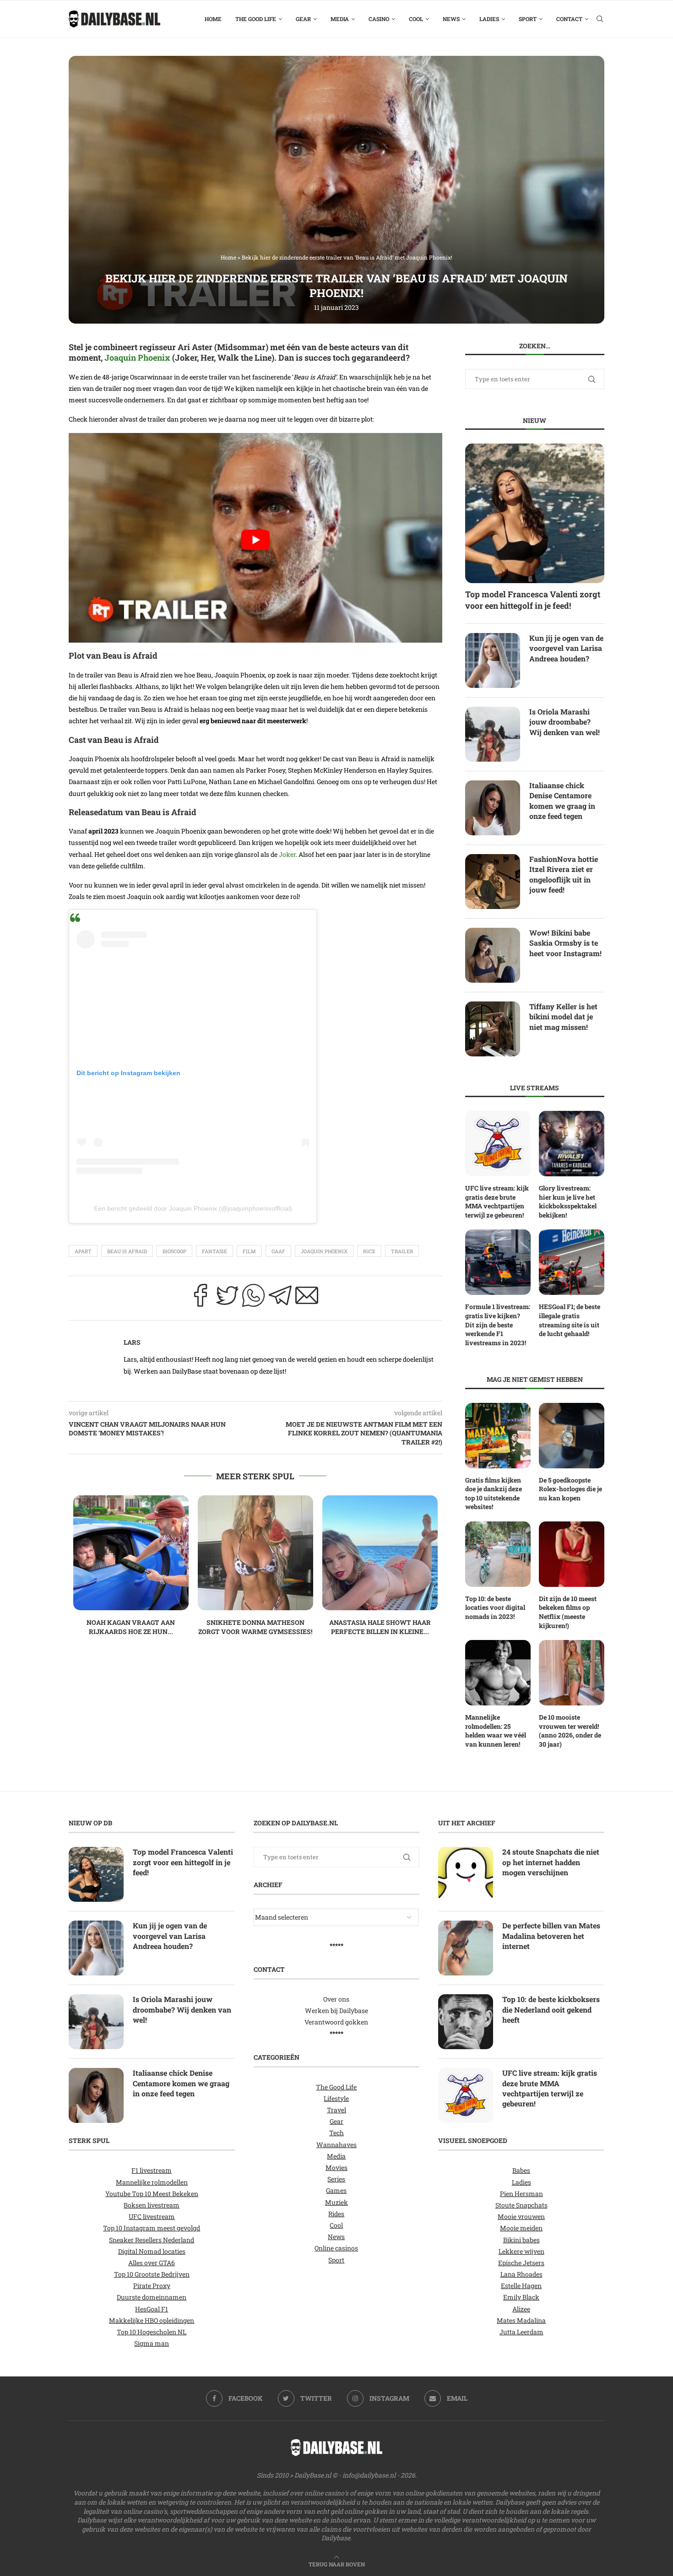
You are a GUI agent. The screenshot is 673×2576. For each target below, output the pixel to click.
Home (213, 19)
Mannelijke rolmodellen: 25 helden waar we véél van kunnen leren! (496, 1731)
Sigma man (152, 2343)
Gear (303, 19)
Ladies (489, 19)
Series (336, 2179)
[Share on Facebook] (201, 1298)
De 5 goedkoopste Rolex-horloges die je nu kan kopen (570, 1489)
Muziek (336, 2202)
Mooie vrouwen (521, 2216)
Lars (132, 1342)
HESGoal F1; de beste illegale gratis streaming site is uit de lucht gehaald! (570, 1320)
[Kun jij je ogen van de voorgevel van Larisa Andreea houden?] (493, 660)
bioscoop (174, 1251)
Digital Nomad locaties (152, 2251)
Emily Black (521, 2297)
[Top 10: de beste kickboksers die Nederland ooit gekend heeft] (466, 2022)
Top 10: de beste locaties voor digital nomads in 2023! (495, 1607)
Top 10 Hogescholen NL (152, 2332)
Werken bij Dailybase (336, 2010)
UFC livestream (152, 2216)
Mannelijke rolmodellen (152, 2182)
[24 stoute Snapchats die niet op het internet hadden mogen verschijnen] (466, 1874)
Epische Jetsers (521, 2262)
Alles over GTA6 (152, 2262)
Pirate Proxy (152, 2286)
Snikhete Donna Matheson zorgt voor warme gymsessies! (255, 1627)
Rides (336, 2213)
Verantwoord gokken (336, 2022)
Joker (287, 854)
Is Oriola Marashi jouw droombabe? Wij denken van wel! (564, 722)
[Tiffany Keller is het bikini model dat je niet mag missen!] (493, 1029)
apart (83, 1251)
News (451, 19)
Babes (521, 2170)
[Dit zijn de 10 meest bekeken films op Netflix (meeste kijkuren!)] (572, 1554)
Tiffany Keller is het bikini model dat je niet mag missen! (563, 1017)
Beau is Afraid (127, 1251)
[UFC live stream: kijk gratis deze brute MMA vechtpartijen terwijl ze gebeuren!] (498, 1144)
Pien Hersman (521, 2193)
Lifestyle (336, 2098)
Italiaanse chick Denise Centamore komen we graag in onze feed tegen (562, 801)
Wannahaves (336, 2144)
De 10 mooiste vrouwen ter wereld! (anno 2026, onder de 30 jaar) (570, 1731)
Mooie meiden (521, 2228)
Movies (336, 2167)
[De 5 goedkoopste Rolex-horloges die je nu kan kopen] (572, 1436)
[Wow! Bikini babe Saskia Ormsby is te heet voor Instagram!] (493, 955)
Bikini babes (521, 2239)
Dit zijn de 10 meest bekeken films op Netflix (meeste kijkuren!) (568, 1612)
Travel (336, 2110)
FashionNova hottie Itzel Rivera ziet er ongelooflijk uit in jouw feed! (564, 874)
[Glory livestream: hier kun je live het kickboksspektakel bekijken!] (572, 1144)
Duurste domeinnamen (152, 2297)
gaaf (278, 1251)
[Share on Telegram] (280, 1298)
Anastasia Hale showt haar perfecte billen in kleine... (380, 1627)
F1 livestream (152, 2170)
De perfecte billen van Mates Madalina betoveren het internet (551, 1936)
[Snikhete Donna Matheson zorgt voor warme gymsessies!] (255, 1553)
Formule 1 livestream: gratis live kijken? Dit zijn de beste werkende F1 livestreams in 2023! (498, 1324)
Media (340, 19)
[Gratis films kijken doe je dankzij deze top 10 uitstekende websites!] (498, 1436)
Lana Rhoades (521, 2274)
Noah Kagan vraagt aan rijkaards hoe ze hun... (131, 1627)
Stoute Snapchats (521, 2205)
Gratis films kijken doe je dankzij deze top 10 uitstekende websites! (494, 1494)
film (249, 1251)
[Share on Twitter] (227, 1298)
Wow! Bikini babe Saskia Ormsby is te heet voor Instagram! (565, 943)
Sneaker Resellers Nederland (152, 2239)
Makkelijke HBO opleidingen (152, 2320)
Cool (416, 19)
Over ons (336, 1999)
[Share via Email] (307, 1298)
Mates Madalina (521, 2320)
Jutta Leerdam (521, 2332)
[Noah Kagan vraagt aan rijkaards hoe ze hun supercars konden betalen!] (131, 1553)
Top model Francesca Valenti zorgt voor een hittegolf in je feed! (533, 600)
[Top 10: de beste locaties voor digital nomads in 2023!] (498, 1554)
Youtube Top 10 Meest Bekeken (152, 2193)
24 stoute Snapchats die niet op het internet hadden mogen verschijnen (551, 1862)
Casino (379, 19)
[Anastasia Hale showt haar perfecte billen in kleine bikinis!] (380, 1553)
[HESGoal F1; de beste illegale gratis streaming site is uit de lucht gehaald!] (572, 1262)
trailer (402, 1251)
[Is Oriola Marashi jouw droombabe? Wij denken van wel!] (493, 734)
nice (369, 1251)
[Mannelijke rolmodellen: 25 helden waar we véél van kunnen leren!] (498, 1673)
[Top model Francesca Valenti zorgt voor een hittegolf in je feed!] (535, 513)
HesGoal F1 (152, 2308)
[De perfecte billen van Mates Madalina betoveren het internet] (466, 1948)
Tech (336, 2133)
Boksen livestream (152, 2205)
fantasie (214, 1251)
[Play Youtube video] (255, 540)
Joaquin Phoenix (137, 357)
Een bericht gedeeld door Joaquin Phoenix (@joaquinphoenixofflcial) (193, 1208)
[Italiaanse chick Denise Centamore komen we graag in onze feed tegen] (493, 808)
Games (336, 2190)
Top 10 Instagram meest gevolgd (152, 2228)
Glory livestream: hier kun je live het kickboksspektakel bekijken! (568, 1201)
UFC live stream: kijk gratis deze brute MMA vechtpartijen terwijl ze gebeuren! (497, 1201)
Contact (569, 19)
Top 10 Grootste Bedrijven (152, 2274)
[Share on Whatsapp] (254, 1298)
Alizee (521, 2308)
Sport (528, 19)
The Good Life (256, 19)
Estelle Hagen (521, 2286)
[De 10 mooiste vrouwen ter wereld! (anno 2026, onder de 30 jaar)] (572, 1673)
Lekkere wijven (521, 2251)
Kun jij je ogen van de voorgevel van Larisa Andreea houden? (566, 648)
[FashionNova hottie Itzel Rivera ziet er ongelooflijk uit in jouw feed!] (493, 882)
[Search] (600, 19)
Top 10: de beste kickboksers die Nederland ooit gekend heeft (551, 2009)
